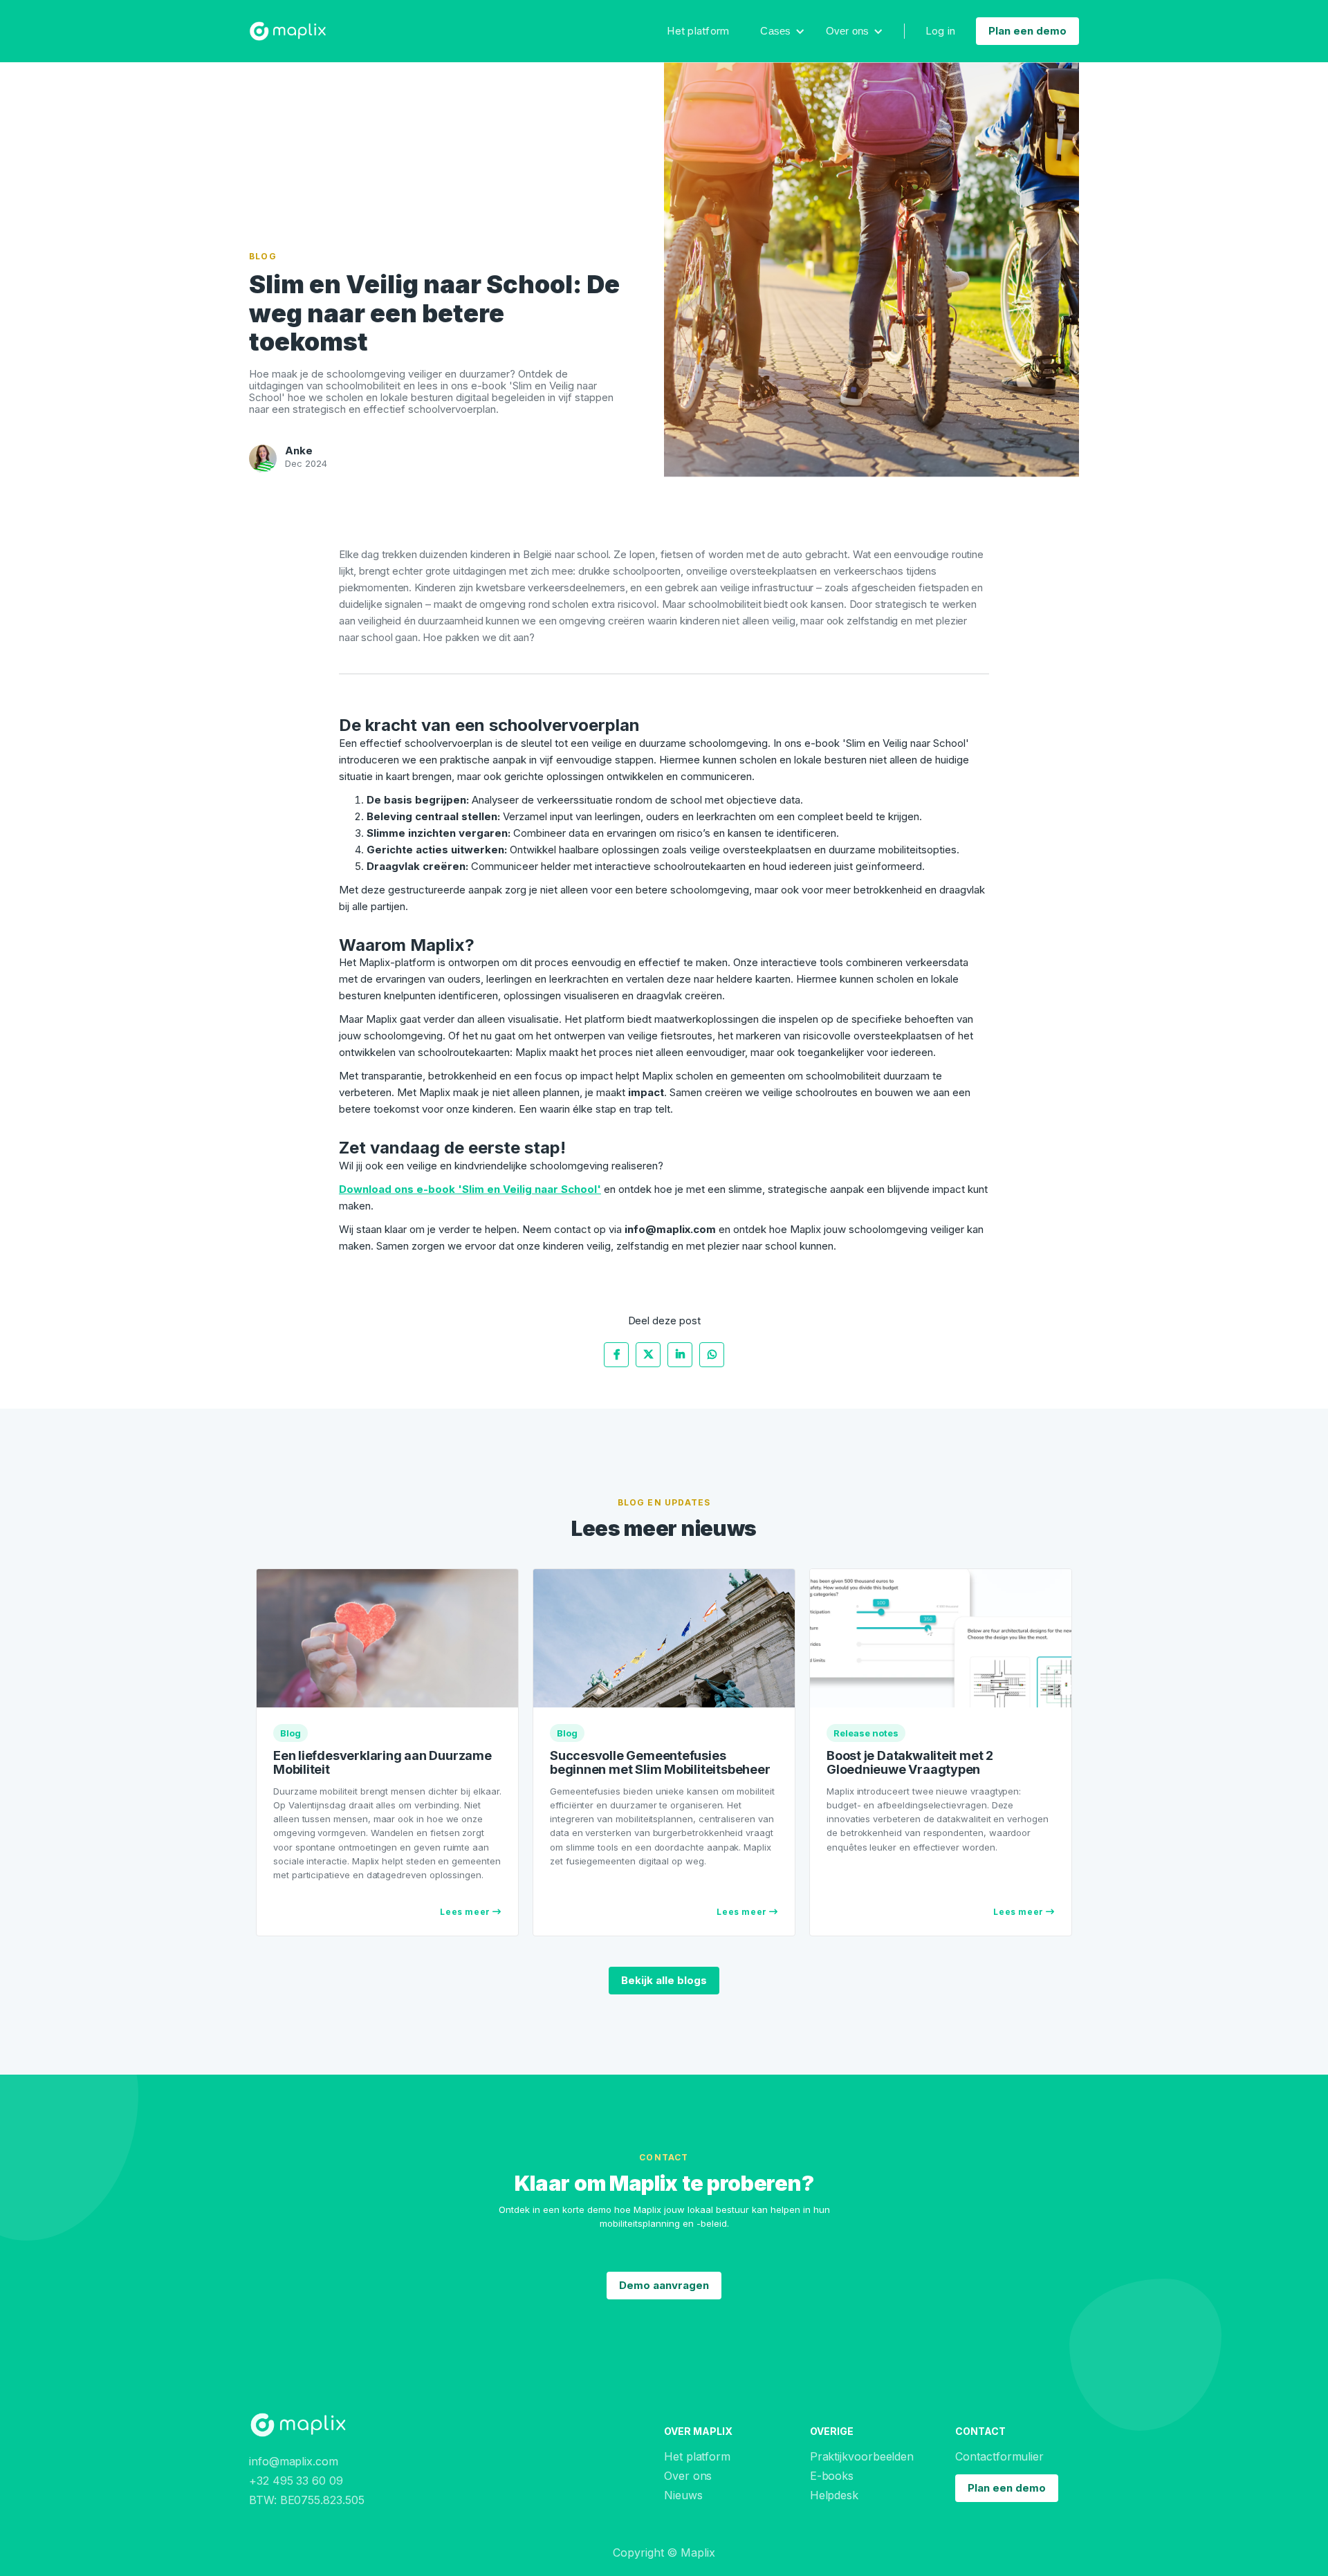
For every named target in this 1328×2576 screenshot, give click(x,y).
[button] (782, 31)
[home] (288, 31)
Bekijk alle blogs (664, 1980)
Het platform (698, 31)
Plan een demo (1027, 31)
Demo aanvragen (664, 2285)
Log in (941, 31)
